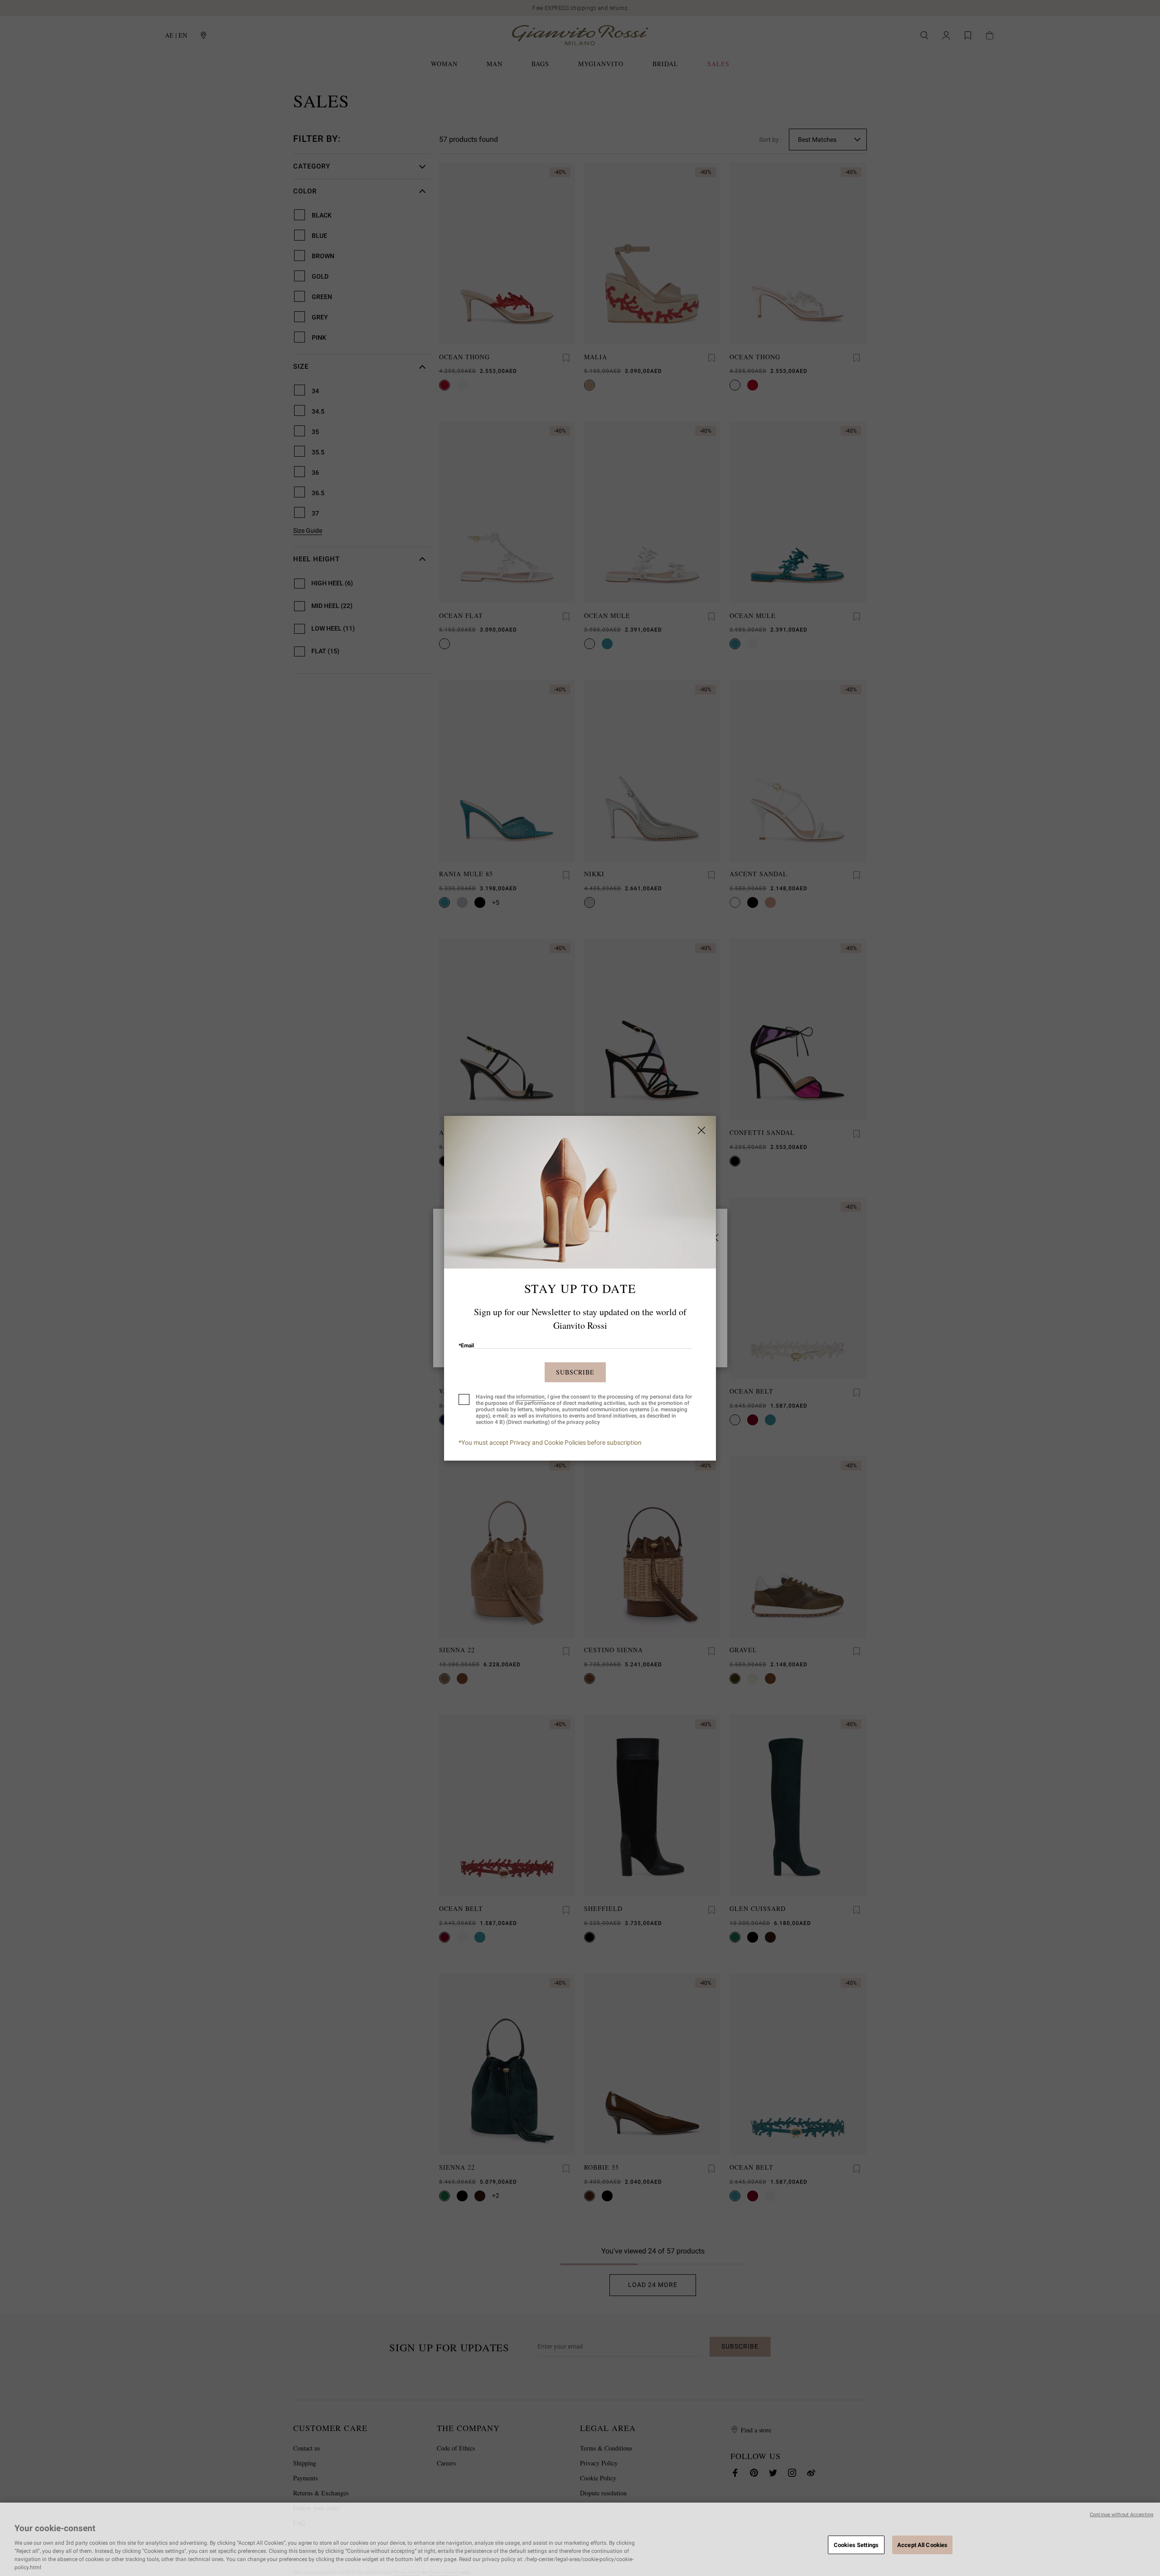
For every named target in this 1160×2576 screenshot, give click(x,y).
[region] (580, 2539)
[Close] (701, 1130)
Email (466, 1346)
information (530, 1397)
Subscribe (575, 1372)
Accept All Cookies (922, 2545)
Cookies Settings (856, 2545)
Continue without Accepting (1121, 2515)
